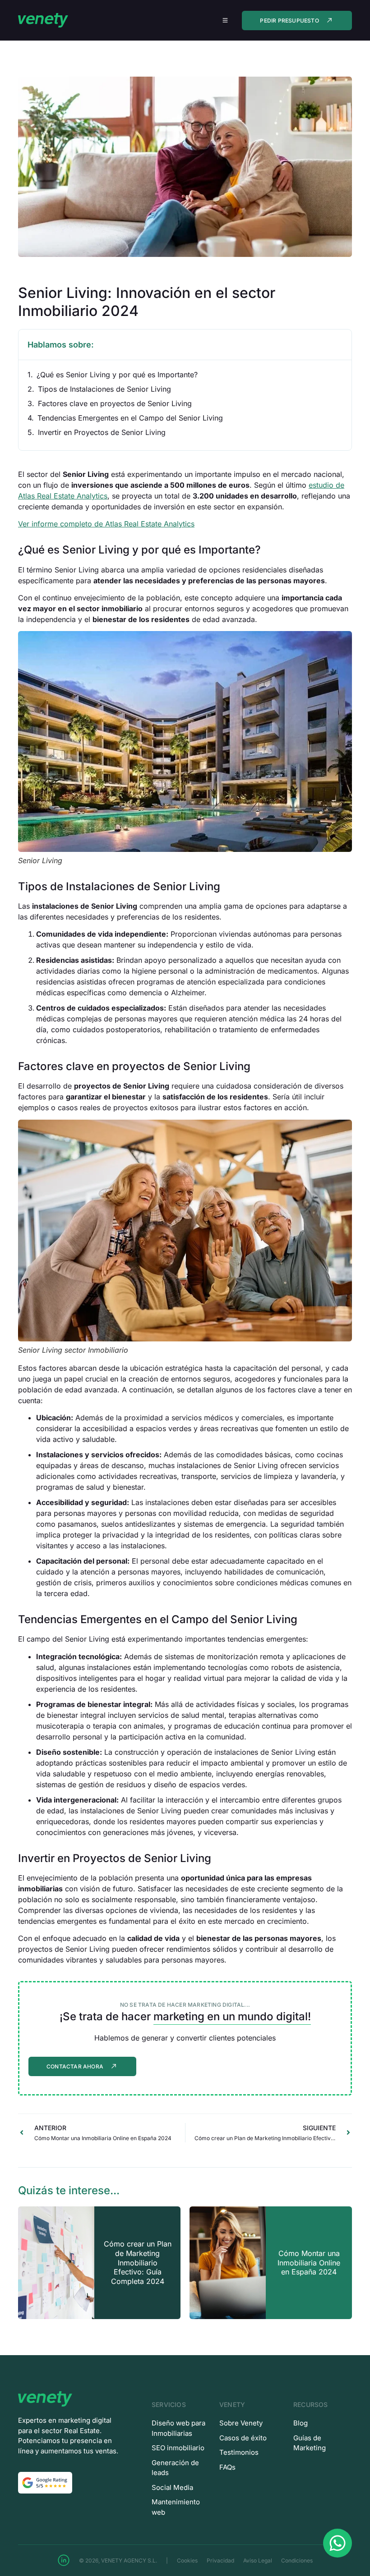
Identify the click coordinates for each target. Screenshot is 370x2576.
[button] (225, 21)
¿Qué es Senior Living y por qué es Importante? (117, 375)
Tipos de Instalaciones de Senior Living (104, 389)
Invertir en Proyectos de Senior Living (102, 432)
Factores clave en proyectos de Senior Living (115, 403)
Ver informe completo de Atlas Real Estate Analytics (106, 524)
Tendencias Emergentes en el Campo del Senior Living (130, 418)
